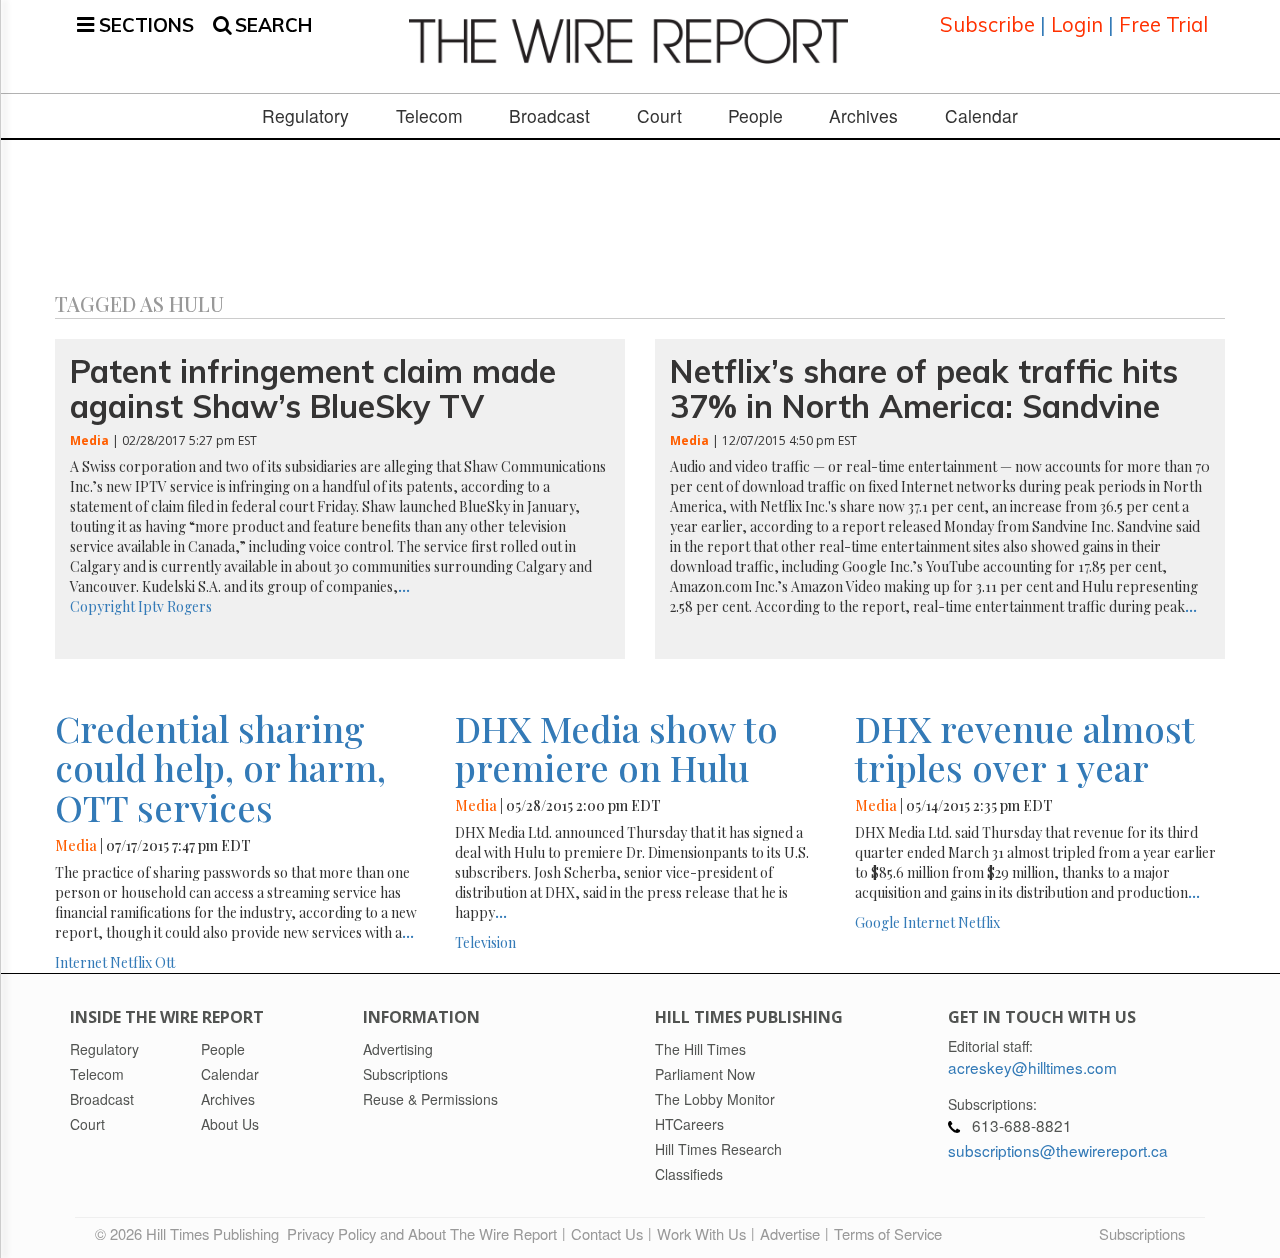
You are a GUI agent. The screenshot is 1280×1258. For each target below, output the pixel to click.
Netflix (131, 962)
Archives (863, 116)
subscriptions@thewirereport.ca (1058, 1150)
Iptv (151, 606)
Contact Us (607, 1233)
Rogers (189, 606)
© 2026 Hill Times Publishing (191, 1233)
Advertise (790, 1233)
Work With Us (701, 1233)
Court (659, 116)
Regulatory (305, 116)
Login (1077, 24)
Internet (81, 962)
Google (877, 922)
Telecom (429, 116)
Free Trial (1163, 24)
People (755, 116)
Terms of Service (888, 1233)
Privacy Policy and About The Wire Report (422, 1233)
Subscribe (987, 24)
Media (89, 440)
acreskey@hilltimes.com (1032, 1067)
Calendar (981, 116)
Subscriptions (1142, 1233)
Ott (165, 962)
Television (485, 942)
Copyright (102, 606)
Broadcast (549, 116)
